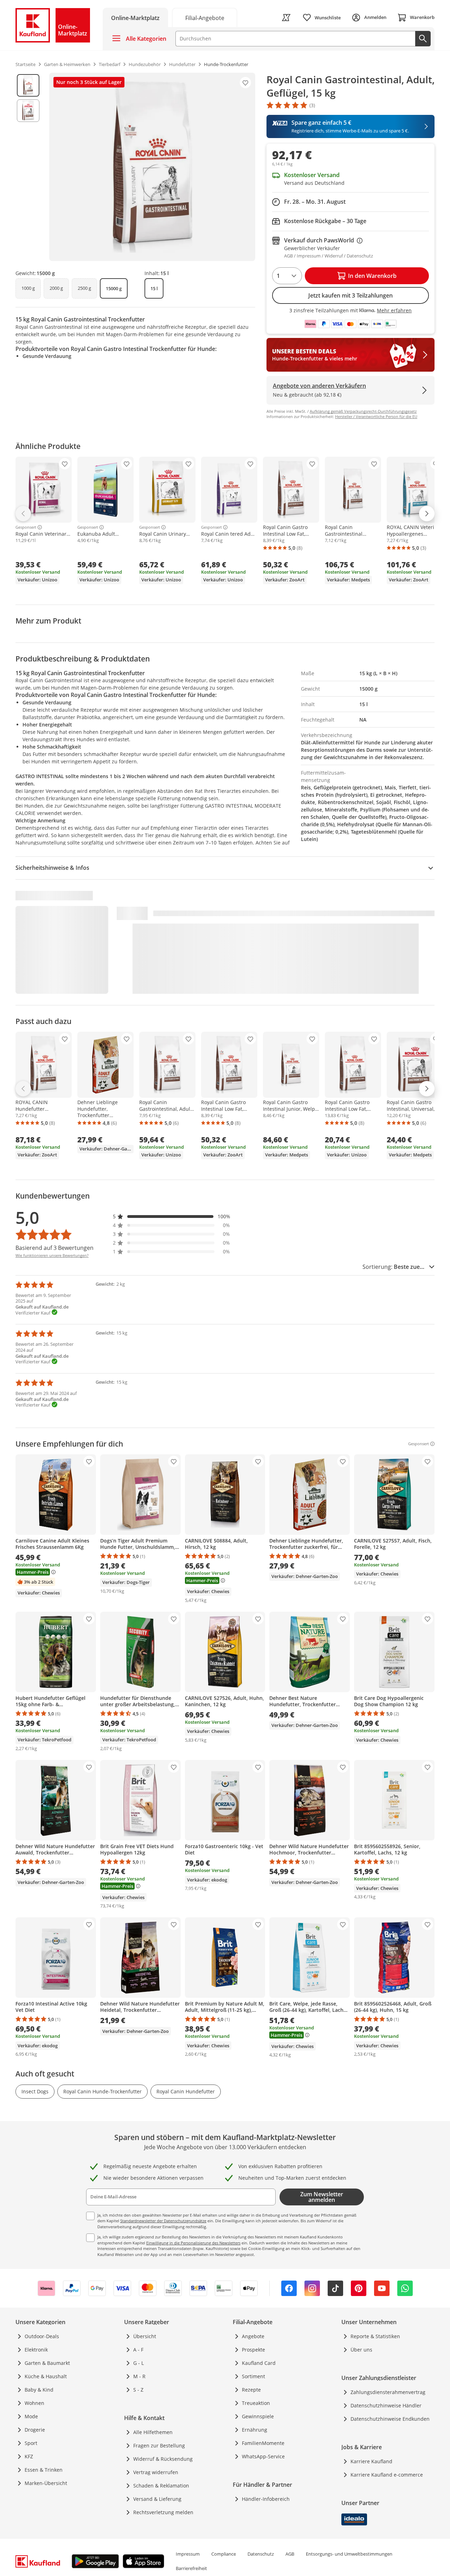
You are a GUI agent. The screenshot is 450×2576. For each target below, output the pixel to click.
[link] (205, 17)
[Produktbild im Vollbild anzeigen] (152, 167)
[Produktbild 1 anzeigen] (28, 85)
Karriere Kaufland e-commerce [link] (387, 2475)
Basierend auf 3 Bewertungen (54, 1248)
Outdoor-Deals (42, 2336)
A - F (138, 2350)
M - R (139, 2376)
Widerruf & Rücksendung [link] (163, 2459)
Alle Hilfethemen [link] (153, 2432)
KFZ (29, 2456)
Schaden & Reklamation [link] (161, 2486)
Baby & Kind (39, 2390)
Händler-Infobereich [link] (266, 2499)
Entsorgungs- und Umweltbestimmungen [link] (349, 2554)
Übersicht (145, 2336)
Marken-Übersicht (46, 2483)
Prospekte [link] (253, 2350)
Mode (31, 2416)
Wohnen (34, 2403)
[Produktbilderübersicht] (28, 167)
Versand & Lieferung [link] (157, 2499)
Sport (31, 2443)
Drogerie (35, 2430)
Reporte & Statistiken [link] (375, 2336)
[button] (172, 1216)
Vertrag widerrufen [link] (156, 2472)
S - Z (138, 2390)
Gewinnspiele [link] (258, 2416)
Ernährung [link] (255, 2430)
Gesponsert (26, 527)
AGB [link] (290, 2554)
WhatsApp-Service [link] (263, 2456)
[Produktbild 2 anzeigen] (28, 111)
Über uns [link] (361, 2350)
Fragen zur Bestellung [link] (159, 2445)
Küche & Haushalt (46, 2376)
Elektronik (36, 2350)
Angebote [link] (253, 2336)
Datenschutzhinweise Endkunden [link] (390, 2419)
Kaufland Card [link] (259, 2363)
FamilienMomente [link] (263, 2443)
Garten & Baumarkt (47, 2363)
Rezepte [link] (251, 2390)
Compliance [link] (224, 2554)
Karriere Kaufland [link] (371, 2461)
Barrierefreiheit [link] (191, 2568)
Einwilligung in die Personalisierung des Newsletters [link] (193, 2243)
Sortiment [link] (253, 2376)
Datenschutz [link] (261, 2554)
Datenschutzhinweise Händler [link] (386, 2405)
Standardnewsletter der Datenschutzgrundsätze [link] (163, 2221)
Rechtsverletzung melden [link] (163, 2512)
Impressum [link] (188, 2554)
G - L (139, 2363)
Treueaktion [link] (256, 2403)
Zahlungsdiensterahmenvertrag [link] (388, 2392)
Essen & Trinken (44, 2470)
